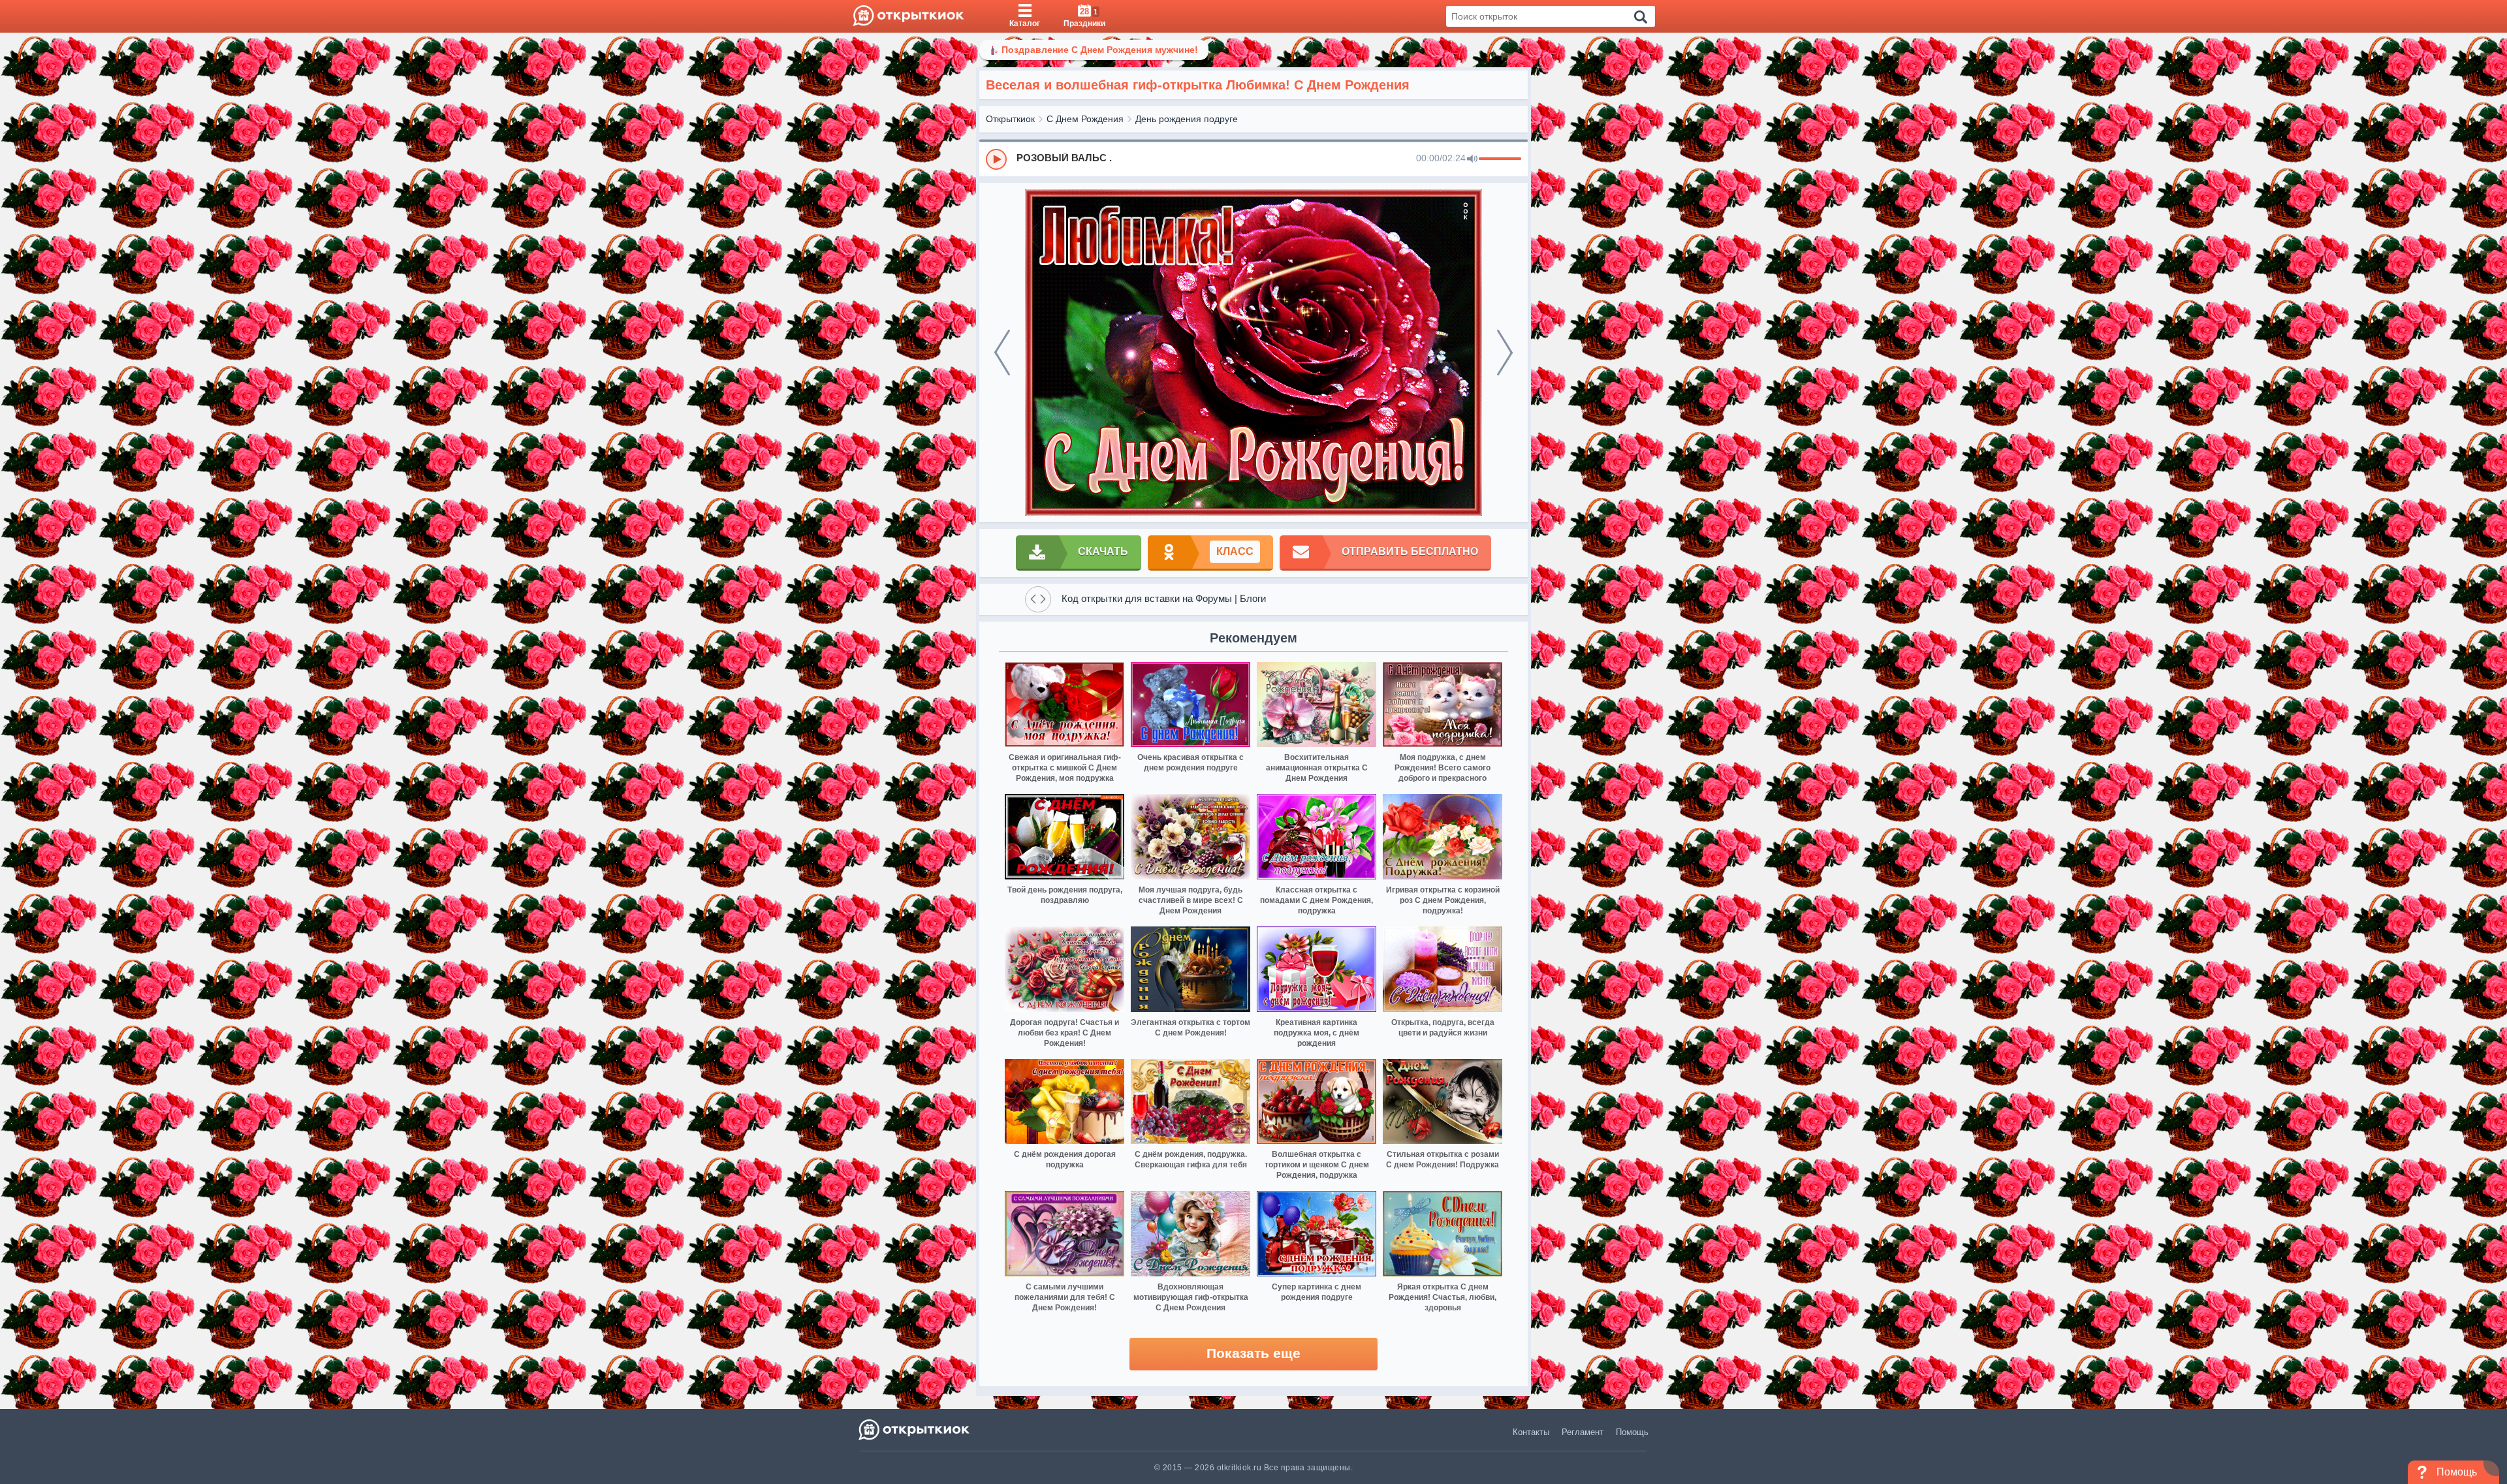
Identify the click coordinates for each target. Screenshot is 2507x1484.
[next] (1505, 353)
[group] (1253, 159)
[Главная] (908, 16)
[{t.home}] (915, 1429)
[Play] (996, 159)
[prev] (1002, 353)
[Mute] (1472, 159)
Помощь (1632, 1432)
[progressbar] (1500, 159)
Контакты (1531, 1432)
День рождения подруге (1187, 119)
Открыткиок (1010, 119)
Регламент (1583, 1432)
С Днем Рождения (1085, 119)
